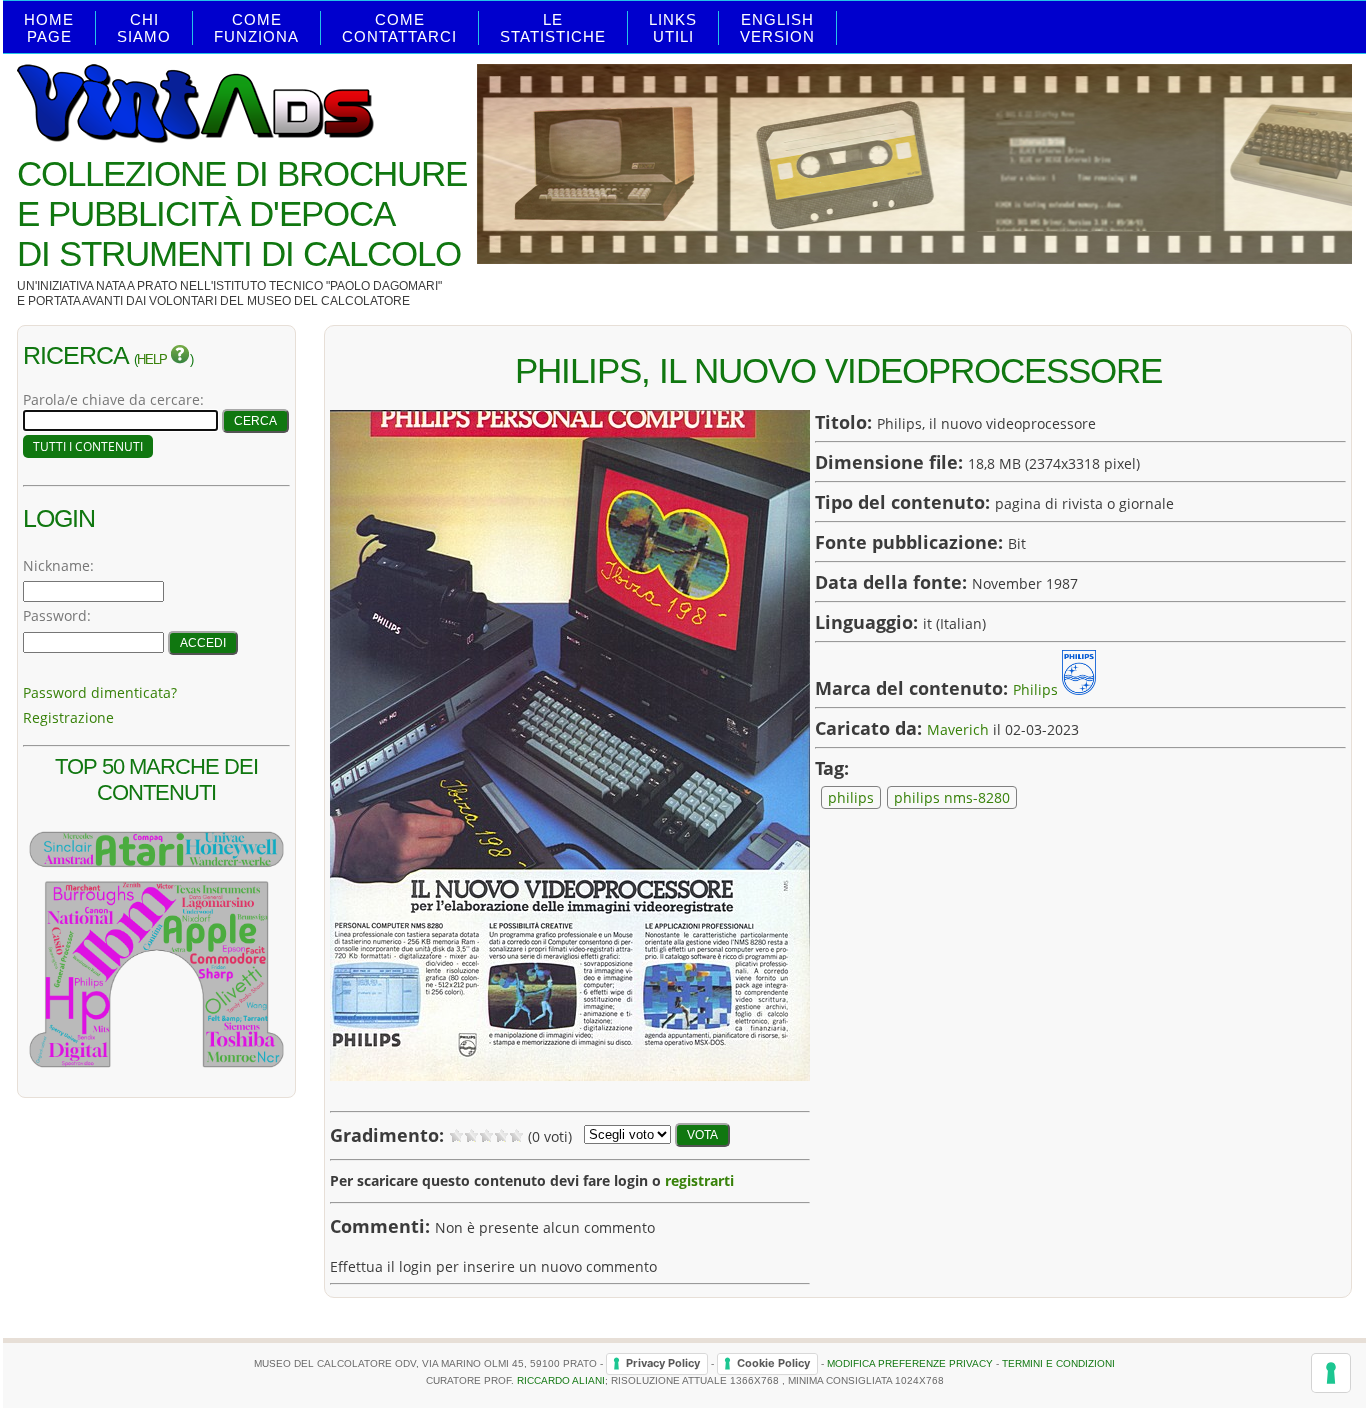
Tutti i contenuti (88, 446)
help (153, 360)
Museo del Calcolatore (328, 301)
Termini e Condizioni (1058, 1362)
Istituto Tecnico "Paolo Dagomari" (327, 286)
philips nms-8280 (952, 797)
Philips (1035, 689)
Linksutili (673, 28)
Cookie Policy (773, 1363)
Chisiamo (144, 28)
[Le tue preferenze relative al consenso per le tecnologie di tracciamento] (1331, 1373)
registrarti (699, 1180)
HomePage (49, 28)
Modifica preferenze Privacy (910, 1362)
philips (851, 797)
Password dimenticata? (100, 692)
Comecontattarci (399, 28)
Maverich (958, 729)
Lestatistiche (553, 28)
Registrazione (68, 717)
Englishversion (777, 28)
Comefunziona (256, 28)
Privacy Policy (663, 1363)
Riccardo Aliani (561, 1380)
